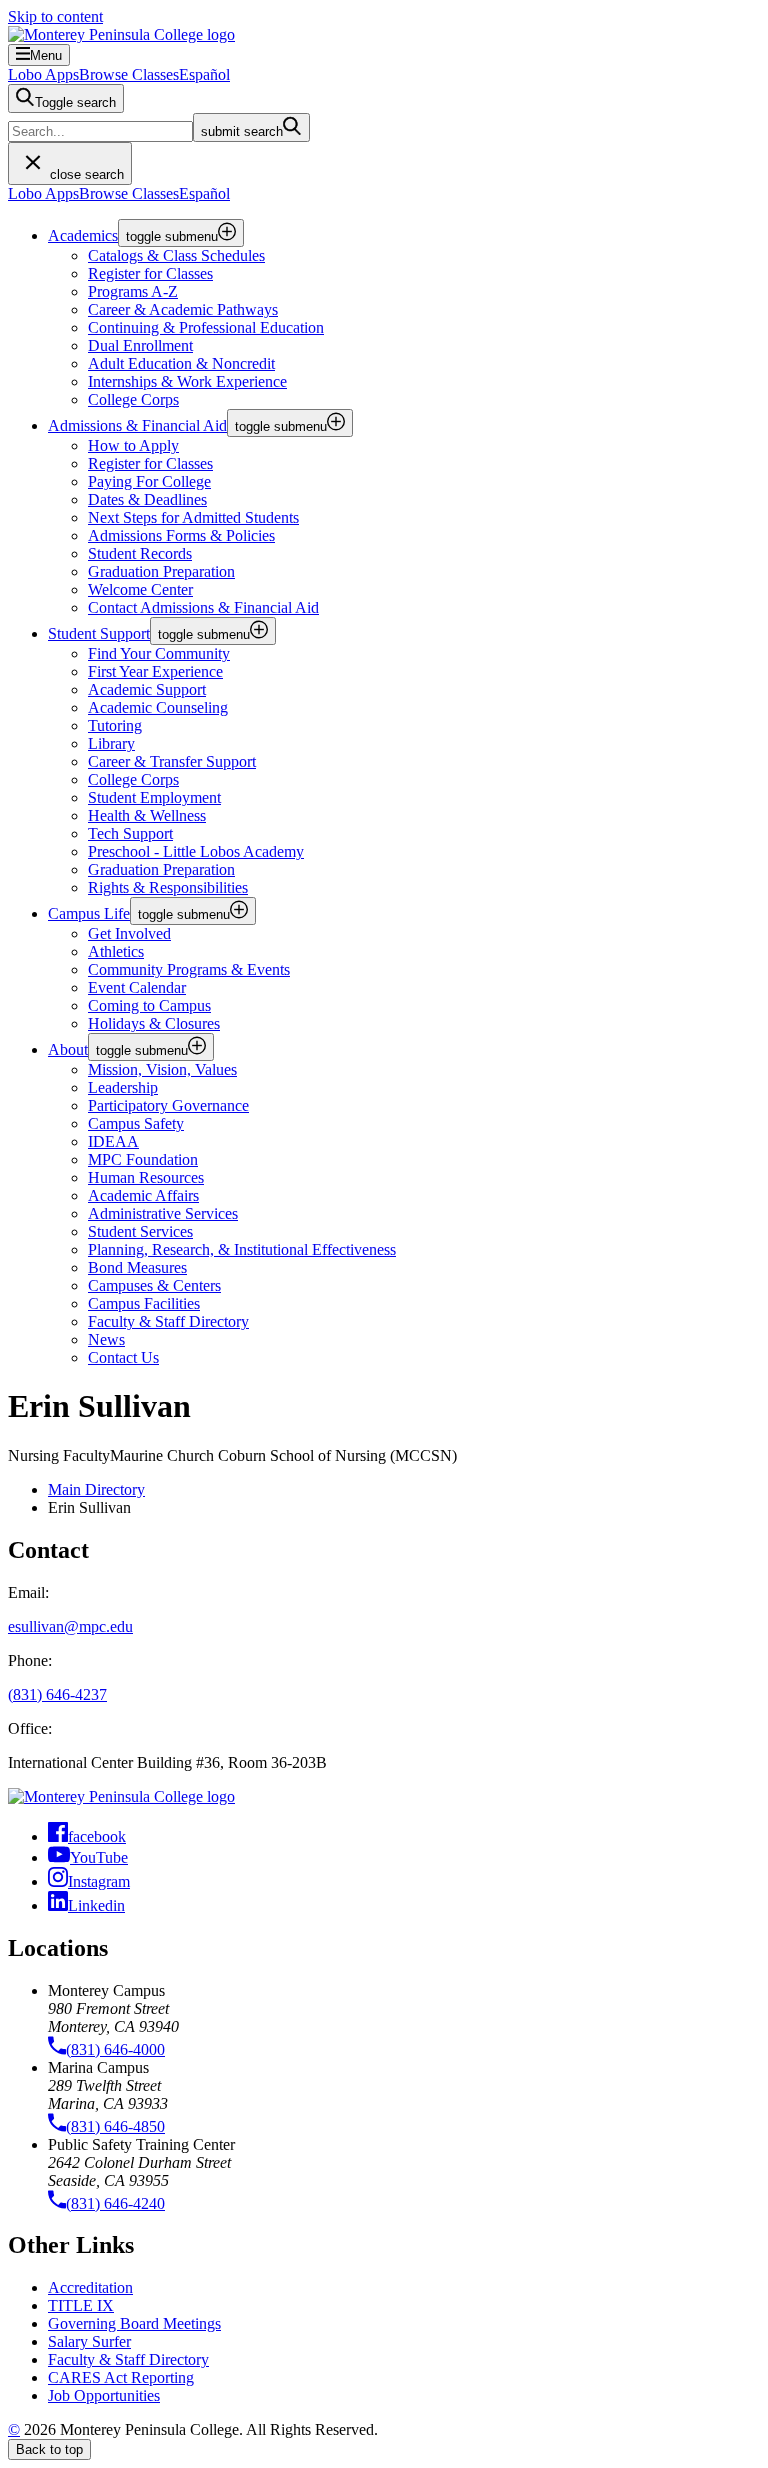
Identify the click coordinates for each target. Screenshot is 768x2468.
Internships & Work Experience (187, 381)
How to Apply (133, 445)
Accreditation (90, 2287)
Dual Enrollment (140, 345)
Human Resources (146, 1177)
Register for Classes (150, 273)
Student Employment (154, 797)
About (68, 1049)
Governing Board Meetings (134, 2323)
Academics (83, 235)
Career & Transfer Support (172, 761)
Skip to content (55, 16)
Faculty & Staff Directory (128, 2359)
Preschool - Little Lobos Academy (196, 851)
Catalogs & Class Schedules (176, 255)
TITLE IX (81, 2305)
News (106, 1339)
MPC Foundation (143, 1159)
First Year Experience (155, 671)
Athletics (116, 951)
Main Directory (96, 1489)
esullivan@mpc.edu (70, 1626)
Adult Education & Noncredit (181, 363)
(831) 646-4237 (57, 1694)
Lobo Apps (43, 74)
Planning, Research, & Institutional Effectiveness (242, 1249)
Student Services (140, 1231)
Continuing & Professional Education (206, 327)
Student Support (99, 633)
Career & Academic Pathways (183, 309)
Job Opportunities (104, 2395)
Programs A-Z (133, 291)
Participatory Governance (168, 1105)
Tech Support (130, 833)
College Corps (133, 399)
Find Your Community (159, 653)
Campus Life (89, 913)
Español (204, 74)
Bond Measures (137, 1267)
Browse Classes (129, 74)
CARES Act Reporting (121, 2377)
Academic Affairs (143, 1195)
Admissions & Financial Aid (137, 425)
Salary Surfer (89, 2341)
